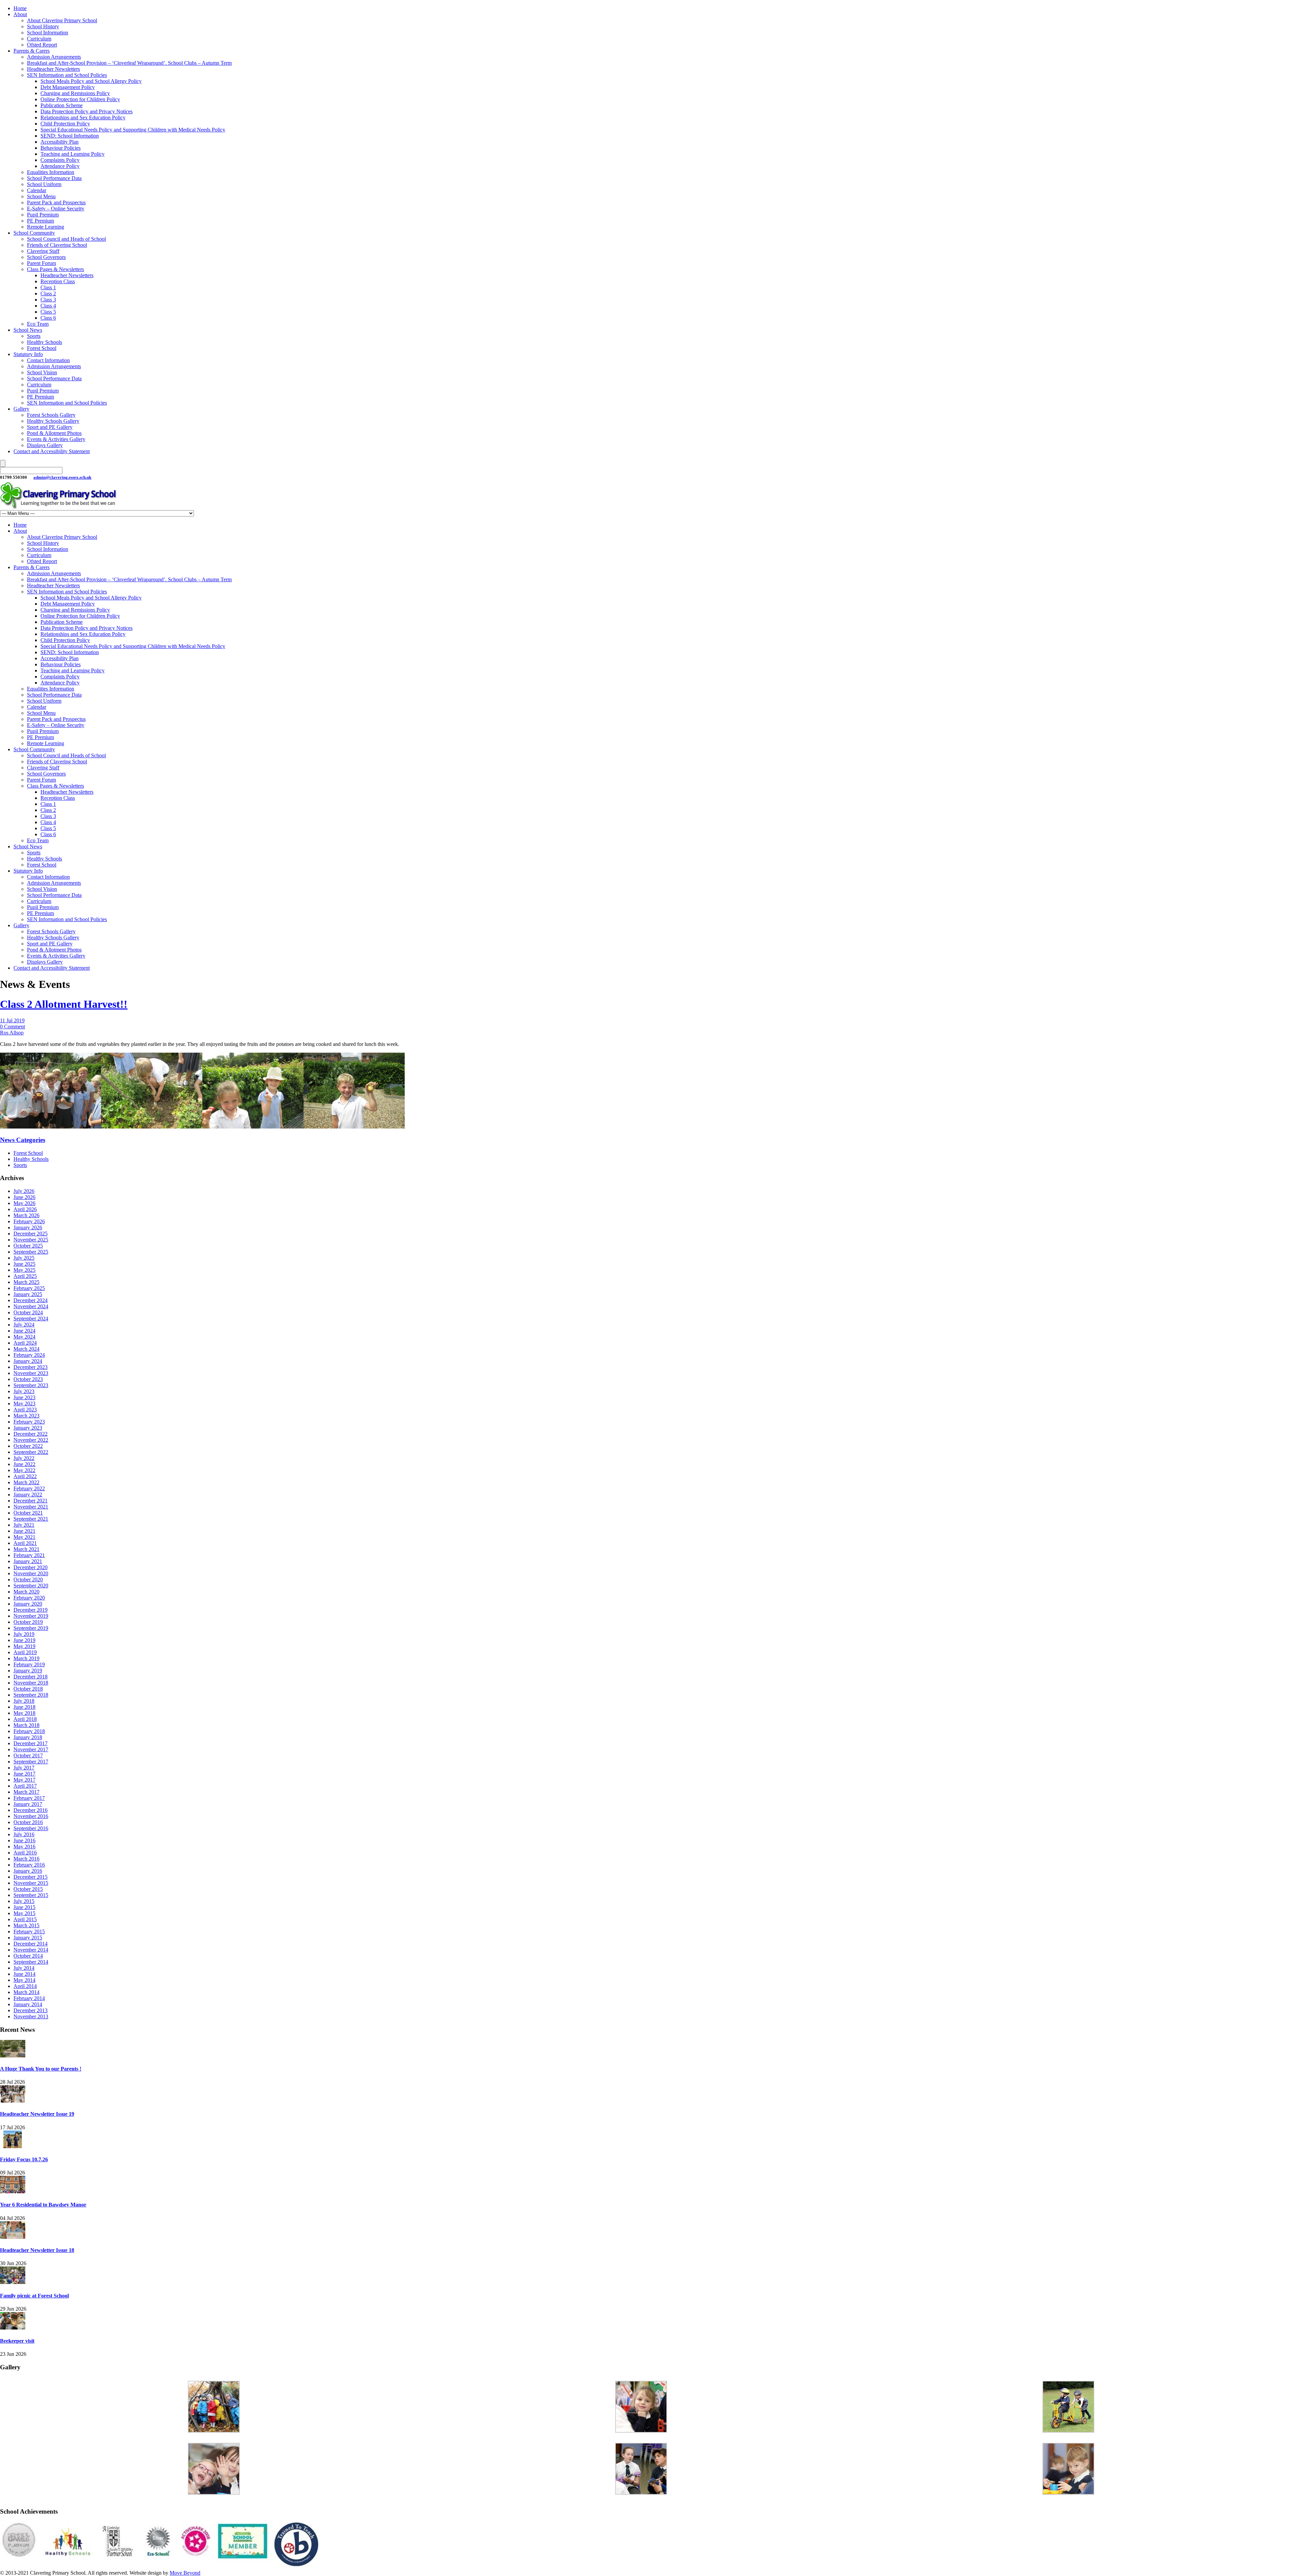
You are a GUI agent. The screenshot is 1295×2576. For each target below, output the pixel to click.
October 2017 (28, 1755)
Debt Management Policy (68, 87)
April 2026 (25, 1209)
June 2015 (24, 1907)
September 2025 (31, 1252)
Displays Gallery (45, 445)
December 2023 (31, 1367)
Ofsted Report (42, 45)
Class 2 (48, 294)
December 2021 (31, 1501)
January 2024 (28, 1361)
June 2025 (24, 1264)
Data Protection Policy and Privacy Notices (87, 111)
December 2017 (31, 1743)
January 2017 (28, 1804)
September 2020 (31, 1586)
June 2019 (24, 1640)
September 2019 (31, 1628)
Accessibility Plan (60, 142)
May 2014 (24, 1980)
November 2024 (31, 1306)
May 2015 (24, 1913)
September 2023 (31, 1385)
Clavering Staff (43, 251)
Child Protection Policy (65, 124)
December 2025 (31, 1234)
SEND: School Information (70, 136)
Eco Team (38, 324)
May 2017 (24, 1780)
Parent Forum (41, 263)
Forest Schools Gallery (51, 415)
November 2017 (31, 1749)
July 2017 (24, 1768)
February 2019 (29, 1664)
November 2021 (31, 1507)
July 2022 (24, 1458)
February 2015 (29, 1931)
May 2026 (24, 1203)
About (20, 14)
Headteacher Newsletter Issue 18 (37, 2250)
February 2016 (29, 1865)
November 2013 (31, 2016)
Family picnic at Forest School (34, 2296)
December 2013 (31, 2010)
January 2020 (28, 1604)
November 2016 (31, 1816)
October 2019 (28, 1622)
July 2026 (24, 1191)
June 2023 (24, 1397)
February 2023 (29, 1422)
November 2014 (31, 1950)
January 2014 (28, 2004)
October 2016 (28, 1822)
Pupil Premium (43, 215)
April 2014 (25, 1986)
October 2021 (28, 1513)
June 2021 (24, 1531)
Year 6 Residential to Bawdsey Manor (43, 2205)
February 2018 (29, 1731)
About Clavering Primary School (62, 20)
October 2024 (28, 1312)
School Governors (46, 257)
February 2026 (29, 1221)
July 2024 (24, 1325)
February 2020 (29, 1598)
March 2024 (26, 1349)
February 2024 (29, 1355)
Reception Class (58, 281)
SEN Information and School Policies (67, 75)
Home (20, 8)
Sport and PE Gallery (50, 427)
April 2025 (25, 1276)
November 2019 (31, 1616)
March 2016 (26, 1859)
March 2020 (26, 1592)
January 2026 (28, 1227)
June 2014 (24, 1974)
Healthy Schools (45, 342)
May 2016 (24, 1847)
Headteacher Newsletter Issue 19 (37, 2114)
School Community (34, 233)
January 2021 (28, 1561)
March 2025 (26, 1282)
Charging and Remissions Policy (75, 93)
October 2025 (28, 1246)
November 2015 (31, 1883)
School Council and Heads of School (66, 239)
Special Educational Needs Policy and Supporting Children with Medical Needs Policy (133, 130)
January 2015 (28, 1938)
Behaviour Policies (61, 148)
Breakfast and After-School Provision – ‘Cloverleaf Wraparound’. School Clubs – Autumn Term (129, 63)
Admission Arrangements (54, 57)
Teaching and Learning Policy (73, 154)
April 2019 (25, 1652)
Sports (34, 336)
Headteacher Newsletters (53, 69)
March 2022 (26, 1482)
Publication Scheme (62, 105)
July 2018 (24, 1701)
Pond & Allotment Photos (54, 433)
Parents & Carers (32, 51)
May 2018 (24, 1713)
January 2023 (28, 1428)
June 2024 (24, 1331)
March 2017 (26, 1792)
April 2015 (25, 1919)
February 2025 (29, 1288)
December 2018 (31, 1677)
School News (28, 330)
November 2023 (31, 1373)
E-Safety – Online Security (56, 209)
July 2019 (24, 1634)
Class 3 (48, 300)
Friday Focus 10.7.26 (24, 2159)
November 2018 (31, 1683)
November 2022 (31, 1440)
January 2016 (28, 1871)
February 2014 (29, 1998)
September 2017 (31, 1762)
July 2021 (24, 1525)
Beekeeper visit (17, 2341)
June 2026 (24, 1197)
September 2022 (31, 1452)
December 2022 (31, 1434)
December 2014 (31, 1944)
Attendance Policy (60, 166)
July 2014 (24, 1968)
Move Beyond (185, 2573)
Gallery (21, 409)
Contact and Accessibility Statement (52, 451)
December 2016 (31, 1810)
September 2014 (31, 1962)
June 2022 (24, 1464)
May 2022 (24, 1470)
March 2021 (26, 1549)
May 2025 (24, 1270)
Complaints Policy (60, 160)
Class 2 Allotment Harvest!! (64, 1004)
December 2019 (31, 1610)
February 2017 (29, 1798)
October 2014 (28, 1956)
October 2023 (28, 1379)
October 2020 (28, 1579)
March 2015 (26, 1925)
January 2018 (28, 1737)
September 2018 (31, 1695)
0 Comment (12, 1027)
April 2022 (25, 1476)
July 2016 (24, 1834)
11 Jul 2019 (12, 1020)
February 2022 (29, 1488)
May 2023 (24, 1403)
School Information (48, 33)
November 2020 (31, 1573)
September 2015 (31, 1895)
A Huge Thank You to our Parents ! (41, 2069)
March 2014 (26, 1992)
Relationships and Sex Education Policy (83, 118)
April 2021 (25, 1543)
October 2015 (28, 1889)
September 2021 (31, 1519)
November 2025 (31, 1240)
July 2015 (24, 1901)
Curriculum (39, 39)
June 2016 (24, 1840)
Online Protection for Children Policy (80, 99)
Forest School (42, 348)
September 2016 (31, 1828)
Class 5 (48, 312)
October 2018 (28, 1689)
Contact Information (48, 360)
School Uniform (44, 184)
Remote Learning (46, 227)
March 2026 (26, 1215)
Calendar (37, 190)
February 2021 (29, 1555)
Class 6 (48, 318)
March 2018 (26, 1725)
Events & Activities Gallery (56, 439)
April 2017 (25, 1786)
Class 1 (48, 287)
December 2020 (31, 1567)
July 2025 (24, 1258)
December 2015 (31, 1877)
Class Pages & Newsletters (55, 269)
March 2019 (26, 1658)
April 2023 (25, 1410)
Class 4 (48, 306)
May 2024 (24, 1337)
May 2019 (24, 1646)
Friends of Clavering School (57, 245)
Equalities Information (51, 172)
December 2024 (31, 1300)
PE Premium (40, 221)
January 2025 (28, 1294)
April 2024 (25, 1343)
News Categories (23, 1140)
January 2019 (28, 1671)
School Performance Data (54, 178)
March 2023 (26, 1416)
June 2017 (24, 1774)
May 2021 (24, 1537)
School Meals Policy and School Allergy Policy (91, 81)
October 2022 (28, 1446)
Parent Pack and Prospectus (56, 202)
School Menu (41, 196)
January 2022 (28, 1495)
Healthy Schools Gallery (53, 421)
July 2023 (24, 1391)
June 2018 (24, 1707)
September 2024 (31, 1319)
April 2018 (25, 1719)
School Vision (42, 372)
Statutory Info (28, 354)
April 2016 (25, 1853)
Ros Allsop (12, 1033)
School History (43, 26)
